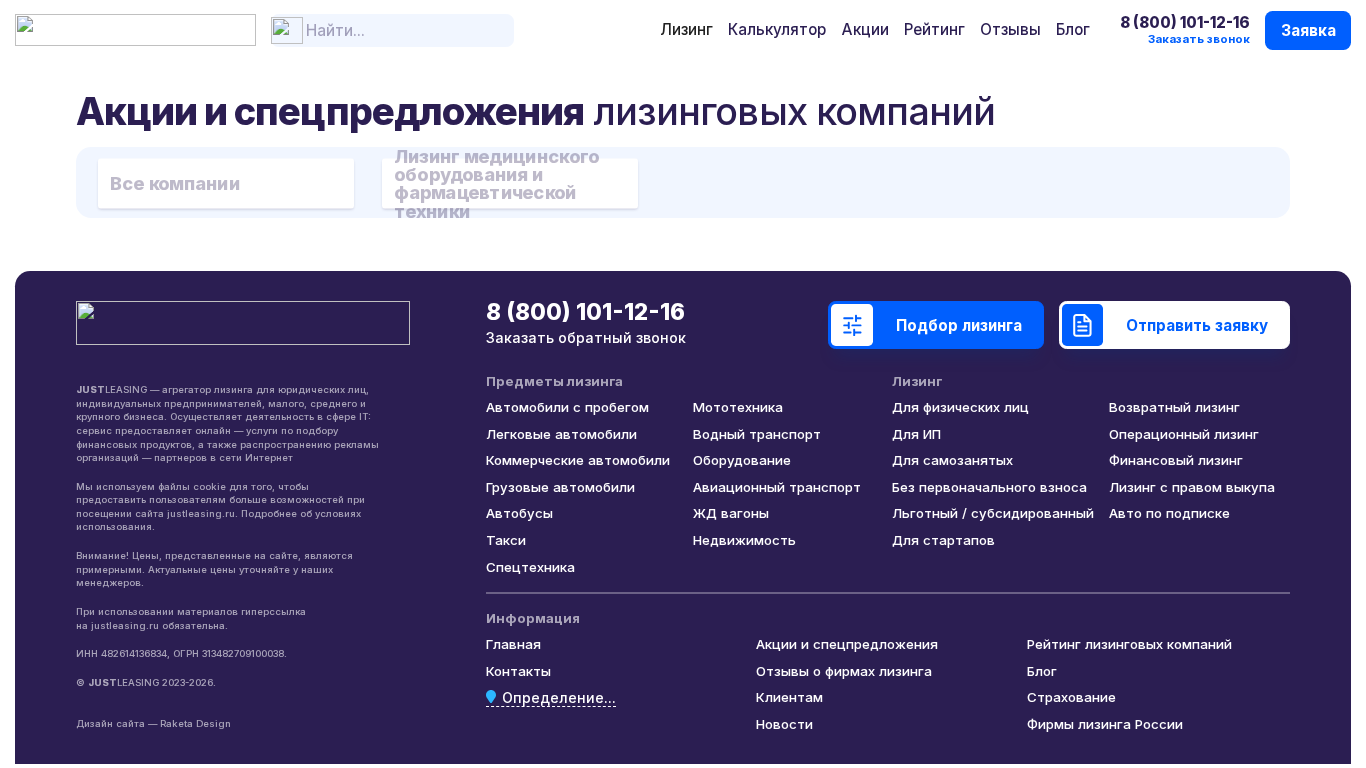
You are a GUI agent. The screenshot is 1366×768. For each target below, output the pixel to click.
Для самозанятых (952, 460)
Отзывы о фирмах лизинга (844, 671)
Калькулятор (777, 29)
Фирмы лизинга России (1105, 724)
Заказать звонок (1199, 39)
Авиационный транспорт (777, 487)
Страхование (1071, 697)
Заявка (1308, 30)
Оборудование (742, 460)
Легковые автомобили (561, 434)
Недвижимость (744, 540)
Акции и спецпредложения (847, 644)
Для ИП (916, 434)
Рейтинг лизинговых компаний (1129, 644)
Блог (1073, 29)
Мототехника (738, 407)
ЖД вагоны (731, 513)
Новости (784, 724)
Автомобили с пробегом (567, 407)
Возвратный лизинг (1174, 407)
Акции (865, 29)
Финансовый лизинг (1176, 460)
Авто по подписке (1169, 513)
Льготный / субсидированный (993, 513)
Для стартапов (943, 540)
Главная (513, 644)
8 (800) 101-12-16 (1185, 22)
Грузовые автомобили (560, 487)
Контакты (518, 671)
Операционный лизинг (1184, 434)
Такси (506, 540)
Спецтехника (530, 567)
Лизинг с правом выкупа (1192, 487)
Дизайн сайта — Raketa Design (153, 723)
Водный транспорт (757, 434)
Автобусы (519, 513)
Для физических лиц (960, 407)
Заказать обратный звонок (586, 337)
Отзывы (1010, 29)
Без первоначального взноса (989, 487)
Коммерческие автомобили (578, 460)
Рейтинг (934, 29)
